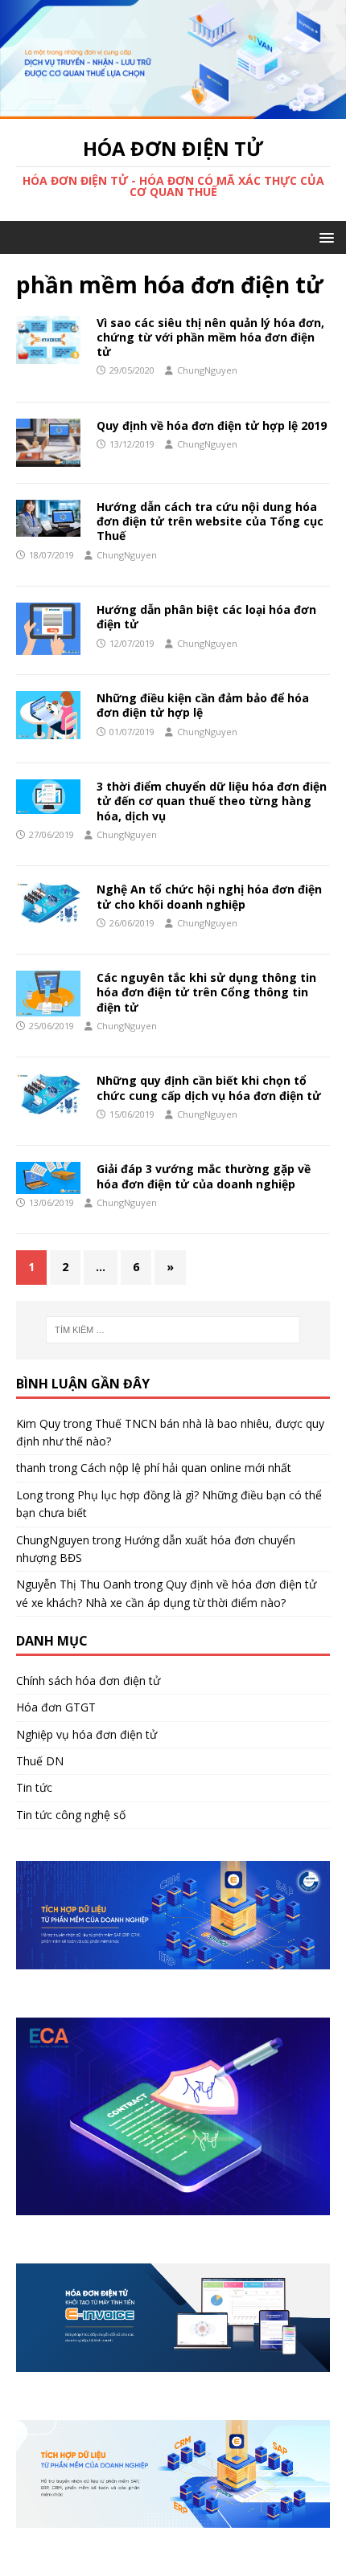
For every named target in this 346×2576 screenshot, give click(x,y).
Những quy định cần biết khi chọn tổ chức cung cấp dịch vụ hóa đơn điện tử (209, 1088)
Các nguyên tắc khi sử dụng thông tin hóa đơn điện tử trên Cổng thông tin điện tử (206, 992)
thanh (31, 1468)
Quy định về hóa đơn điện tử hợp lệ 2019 (212, 425)
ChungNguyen (207, 370)
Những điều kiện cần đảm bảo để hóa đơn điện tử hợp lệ (203, 705)
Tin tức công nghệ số (71, 1815)
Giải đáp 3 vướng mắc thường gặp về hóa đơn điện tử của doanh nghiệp (204, 1176)
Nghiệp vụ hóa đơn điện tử (86, 1734)
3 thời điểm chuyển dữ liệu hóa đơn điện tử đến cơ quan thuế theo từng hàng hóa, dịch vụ (212, 801)
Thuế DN (40, 1761)
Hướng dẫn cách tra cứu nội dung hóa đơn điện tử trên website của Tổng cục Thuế (210, 521)
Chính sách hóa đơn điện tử (88, 1681)
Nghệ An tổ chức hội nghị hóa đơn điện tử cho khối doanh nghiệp (209, 896)
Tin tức (34, 1787)
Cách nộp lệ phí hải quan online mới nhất (186, 1468)
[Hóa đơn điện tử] (173, 110)
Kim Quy (38, 1423)
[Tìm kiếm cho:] (173, 1330)
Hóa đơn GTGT (56, 1707)
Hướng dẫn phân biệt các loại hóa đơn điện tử (206, 617)
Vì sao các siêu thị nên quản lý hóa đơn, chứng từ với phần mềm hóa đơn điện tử (210, 337)
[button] (324, 237)
